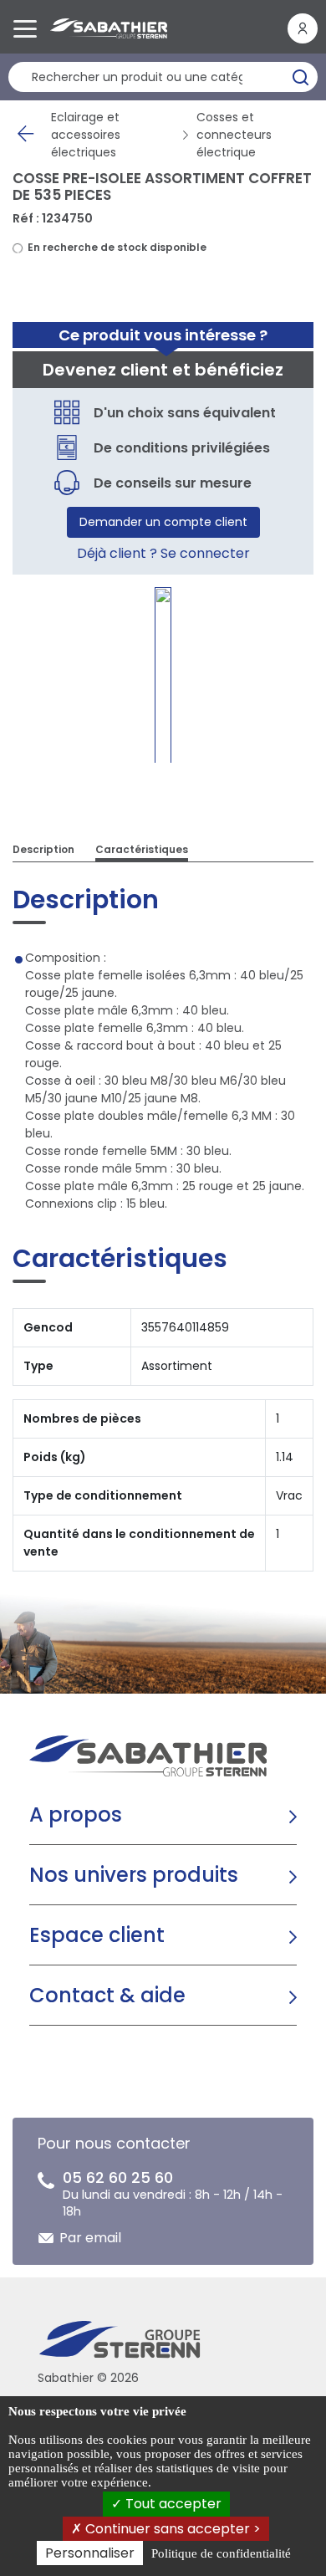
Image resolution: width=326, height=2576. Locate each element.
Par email (90, 2238)
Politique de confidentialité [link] (221, 2553)
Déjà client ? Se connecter (163, 553)
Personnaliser (90, 2553)
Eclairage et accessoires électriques (86, 135)
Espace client (97, 1935)
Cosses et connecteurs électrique (234, 135)
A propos (76, 1814)
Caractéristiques (142, 849)
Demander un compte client (163, 522)
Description (43, 849)
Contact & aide (107, 1995)
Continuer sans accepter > (171, 2529)
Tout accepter (172, 2504)
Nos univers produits (134, 1875)
